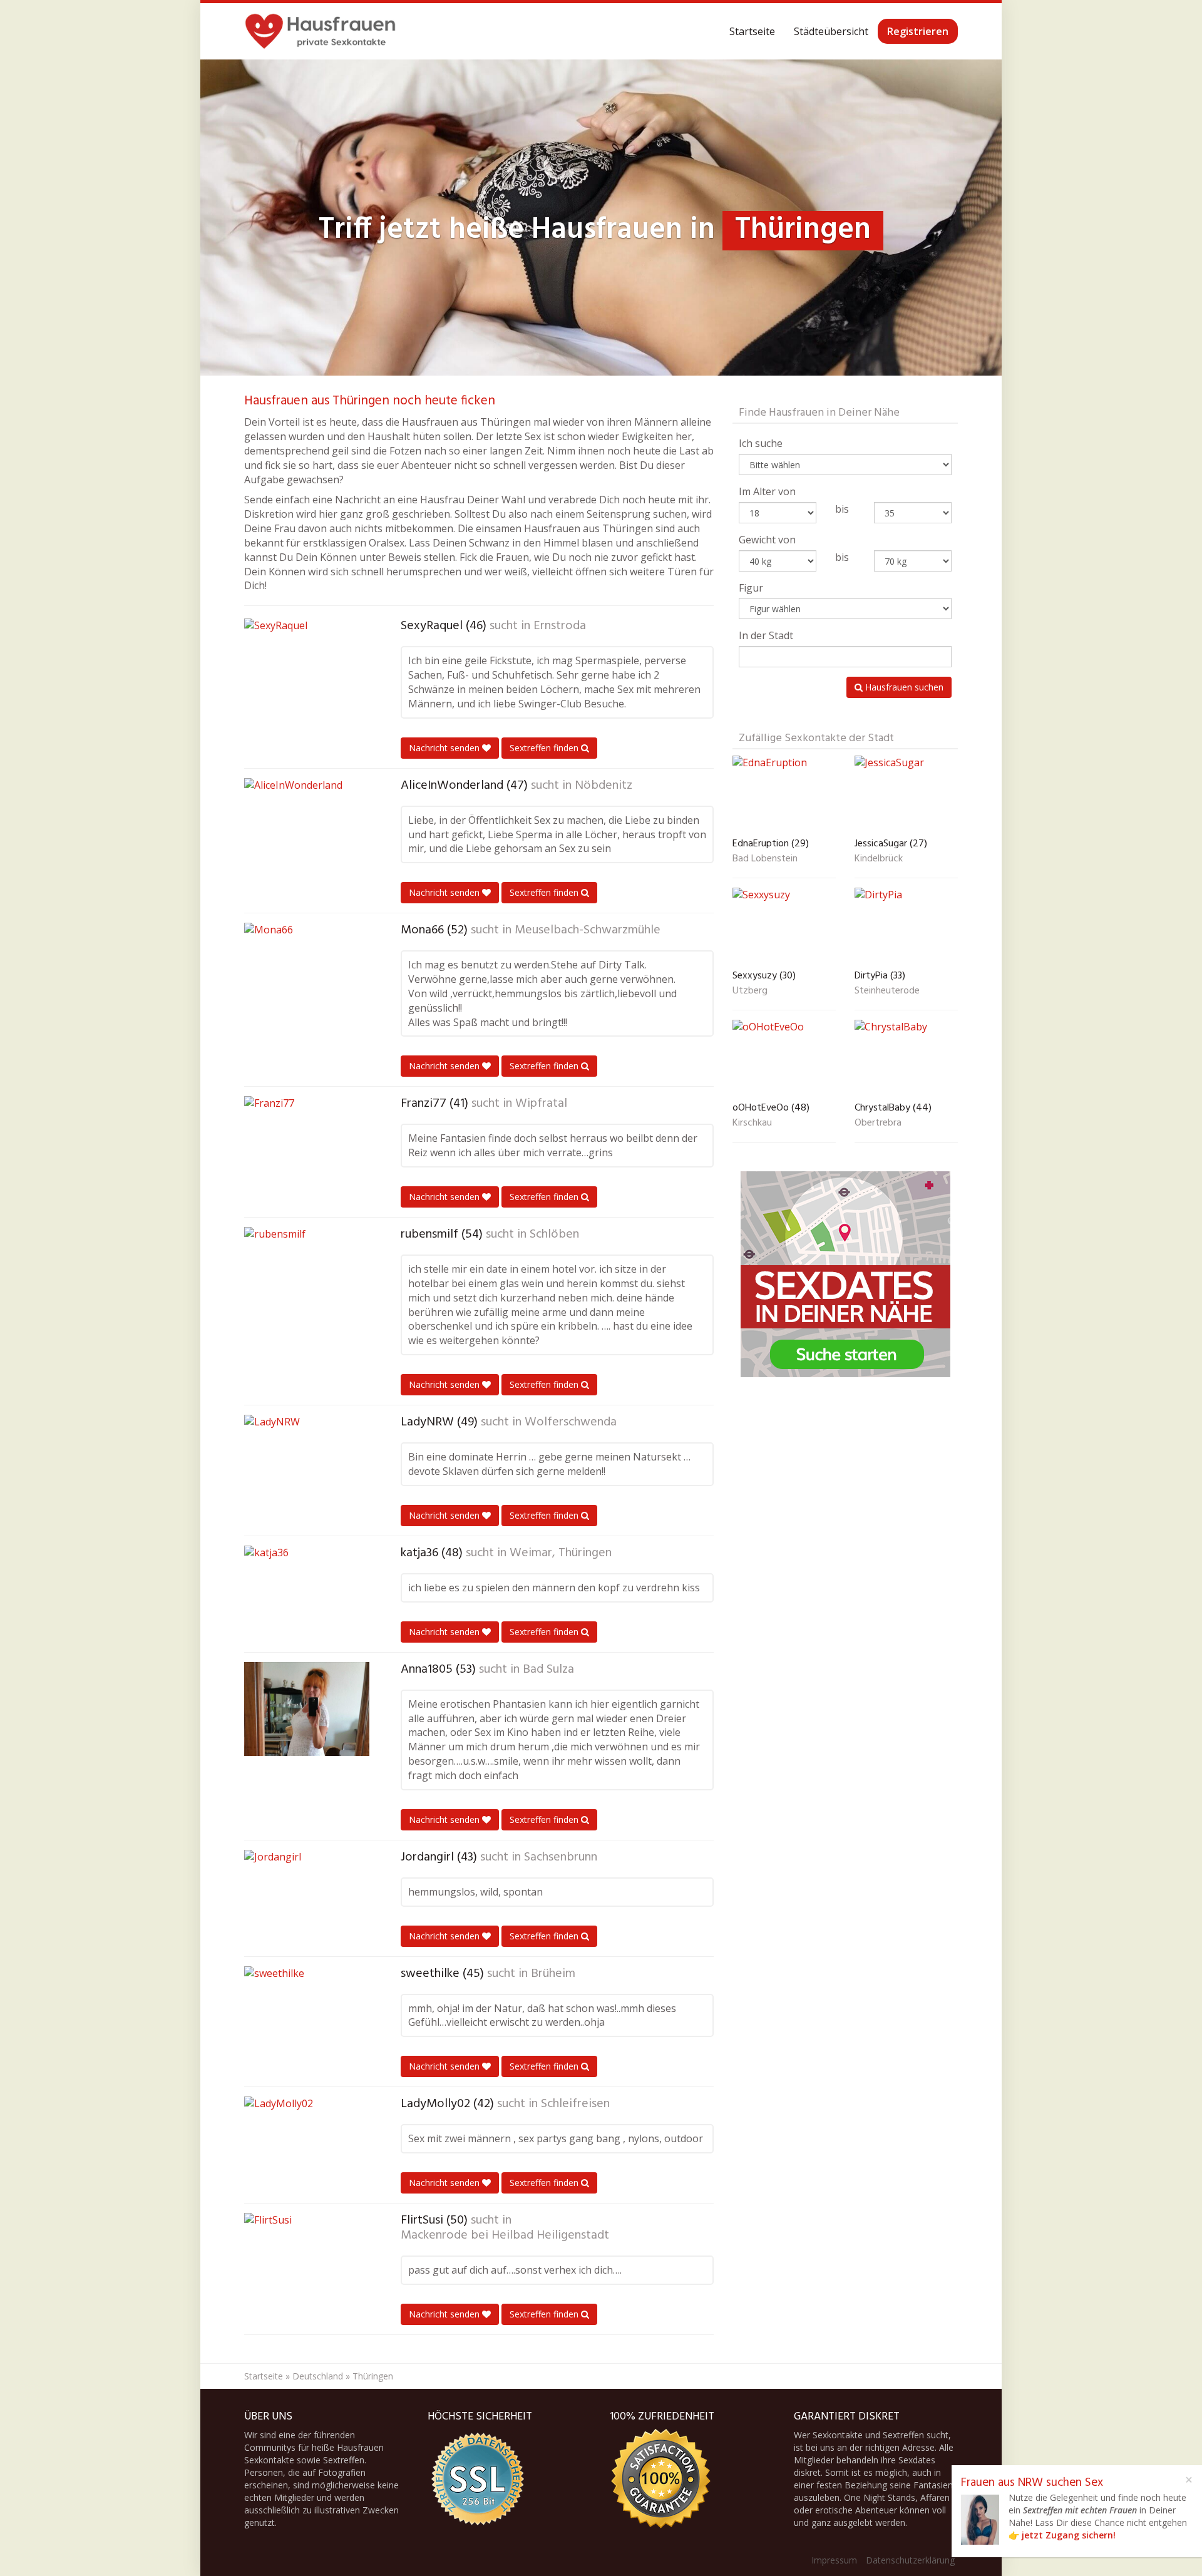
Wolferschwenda (571, 1422)
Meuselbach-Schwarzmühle (588, 930)
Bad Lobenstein (765, 860)
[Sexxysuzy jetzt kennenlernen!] (784, 926)
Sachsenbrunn (561, 1857)
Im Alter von (767, 491)
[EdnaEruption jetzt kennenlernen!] (784, 794)
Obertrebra (878, 1124)
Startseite (752, 31)
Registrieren (918, 31)
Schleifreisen (575, 2104)
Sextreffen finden (545, 748)
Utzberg (750, 992)
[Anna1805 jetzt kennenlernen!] (307, 1709)
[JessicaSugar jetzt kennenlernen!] (906, 794)
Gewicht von (767, 540)
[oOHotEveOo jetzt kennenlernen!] (784, 1058)
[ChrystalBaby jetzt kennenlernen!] (906, 1058)
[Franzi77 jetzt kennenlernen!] (307, 1143)
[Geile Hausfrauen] (320, 31)
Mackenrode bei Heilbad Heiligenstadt (505, 2235)
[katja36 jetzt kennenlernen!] (307, 1593)
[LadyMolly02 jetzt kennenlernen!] (307, 2143)
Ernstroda (560, 626)
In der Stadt (766, 635)
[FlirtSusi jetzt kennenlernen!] (307, 2260)
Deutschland (318, 2376)
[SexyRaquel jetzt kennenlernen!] (307, 665)
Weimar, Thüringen (561, 1553)
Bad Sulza (548, 1670)
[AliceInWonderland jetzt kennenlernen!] (307, 825)
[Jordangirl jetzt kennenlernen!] (307, 1897)
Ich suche (761, 443)
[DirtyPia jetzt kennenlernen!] (906, 926)
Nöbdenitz (604, 786)
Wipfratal (541, 1104)
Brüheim (553, 1974)
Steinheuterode (887, 992)
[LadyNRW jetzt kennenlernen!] (307, 1462)
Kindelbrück (879, 860)
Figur (751, 588)
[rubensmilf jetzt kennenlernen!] (307, 1274)
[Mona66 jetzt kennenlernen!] (307, 970)
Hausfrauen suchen (903, 687)
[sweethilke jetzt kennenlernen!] (307, 2013)
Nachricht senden (445, 748)
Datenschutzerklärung (910, 2560)
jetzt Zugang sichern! (1069, 2535)
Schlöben (554, 1234)
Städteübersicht (831, 31)
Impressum (834, 2560)
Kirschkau (752, 1124)
